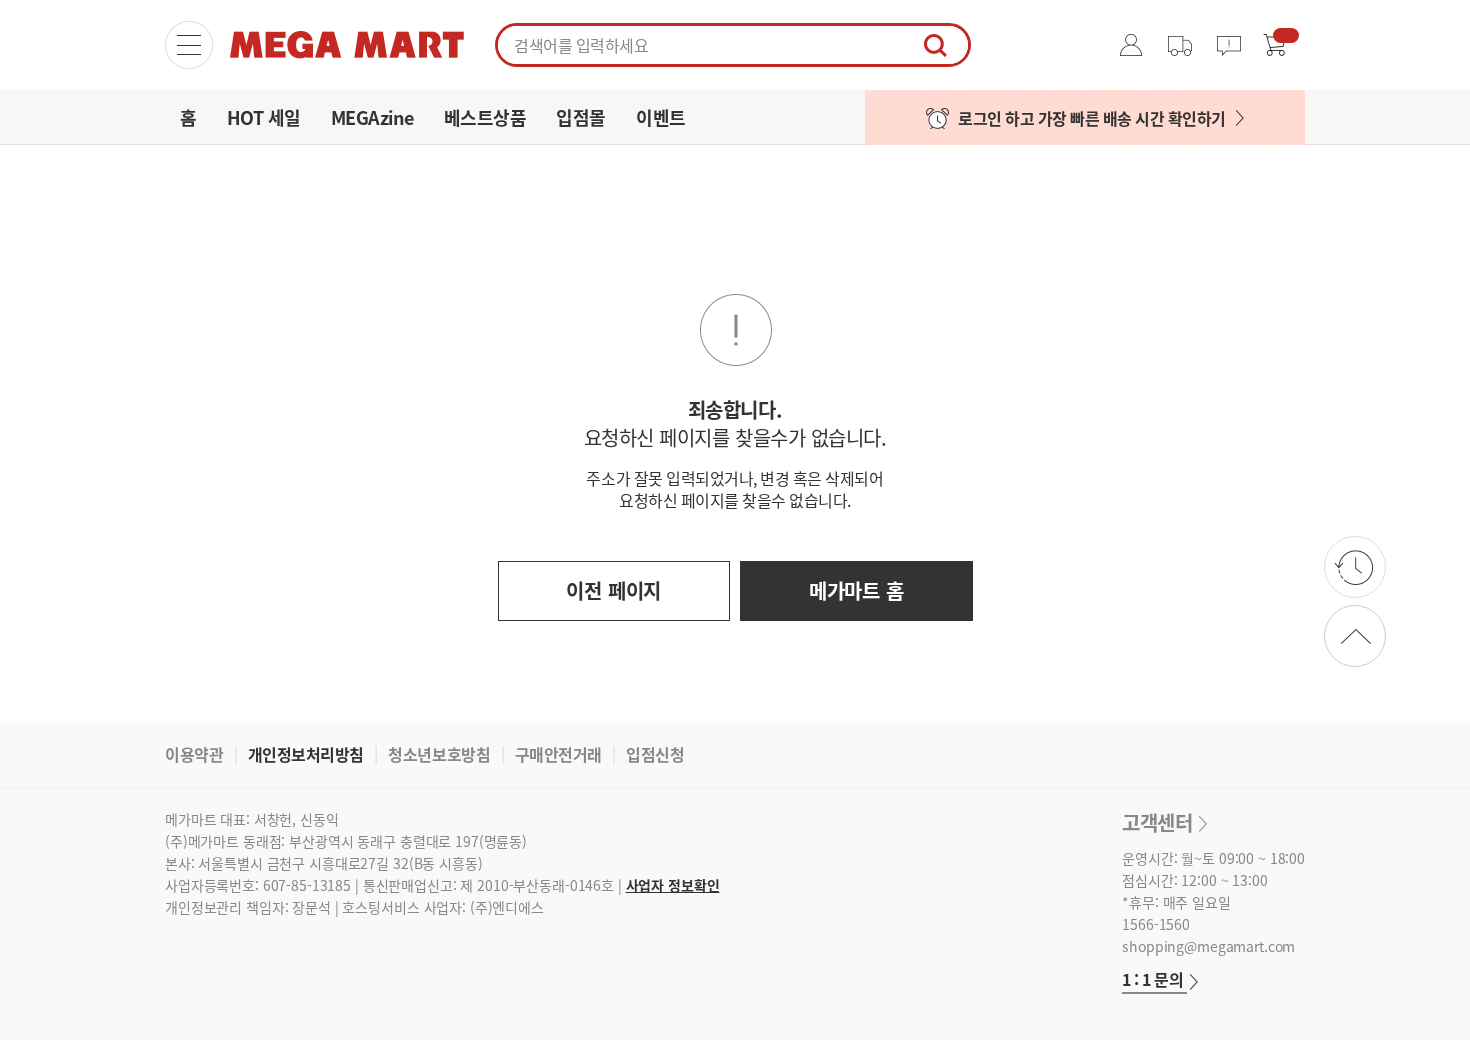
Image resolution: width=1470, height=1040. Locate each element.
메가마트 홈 (856, 590)
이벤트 (661, 117)
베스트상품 (485, 117)
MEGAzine (372, 117)
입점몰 (581, 117)
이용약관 (194, 754)
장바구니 (1275, 44)
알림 (1234, 44)
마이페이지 (1132, 44)
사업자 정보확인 (673, 885)
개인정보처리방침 (306, 754)
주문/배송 (1180, 44)
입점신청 (655, 754)
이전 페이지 (613, 590)
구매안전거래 (558, 754)
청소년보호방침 (439, 754)
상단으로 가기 (1355, 636)
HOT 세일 (264, 117)
